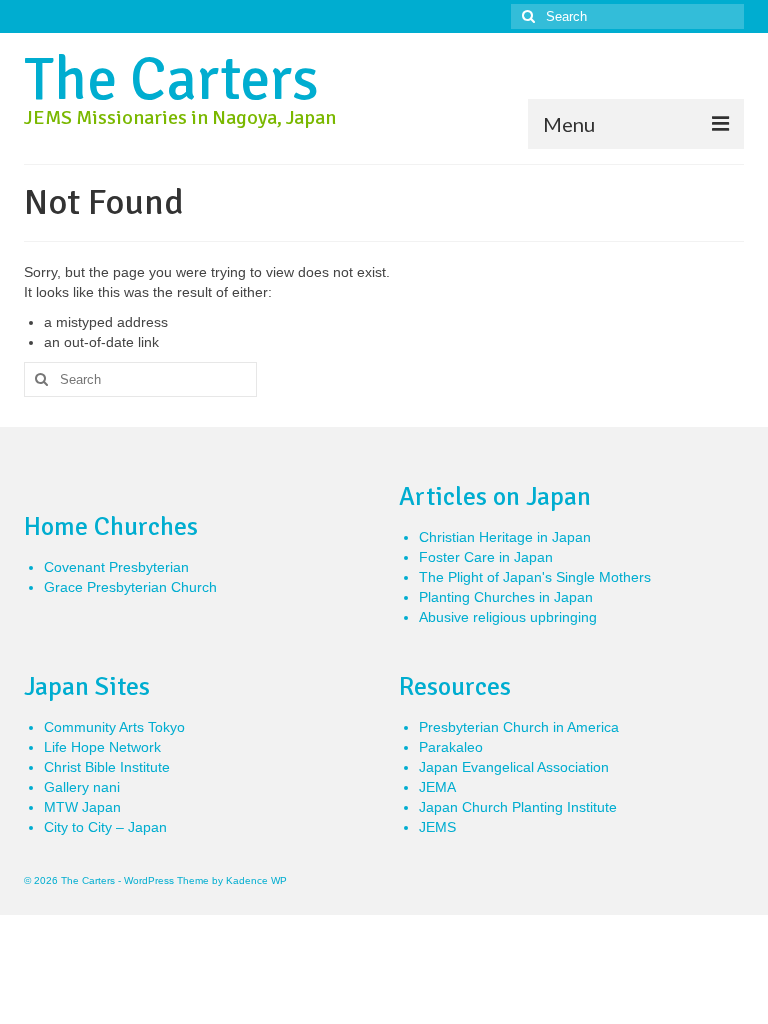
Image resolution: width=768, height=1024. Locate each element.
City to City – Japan (105, 827)
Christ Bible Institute (107, 767)
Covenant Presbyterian (116, 567)
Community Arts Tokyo (114, 727)
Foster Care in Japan (486, 557)
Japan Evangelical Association (514, 767)
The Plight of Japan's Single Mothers (535, 577)
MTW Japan (82, 807)
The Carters (171, 80)
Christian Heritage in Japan (505, 537)
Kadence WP (256, 880)
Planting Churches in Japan (506, 597)
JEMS (437, 827)
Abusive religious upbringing (508, 617)
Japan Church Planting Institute (518, 807)
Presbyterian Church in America (519, 727)
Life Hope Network (102, 747)
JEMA (437, 787)
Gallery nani (82, 787)
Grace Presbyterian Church (130, 587)
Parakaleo (451, 747)
